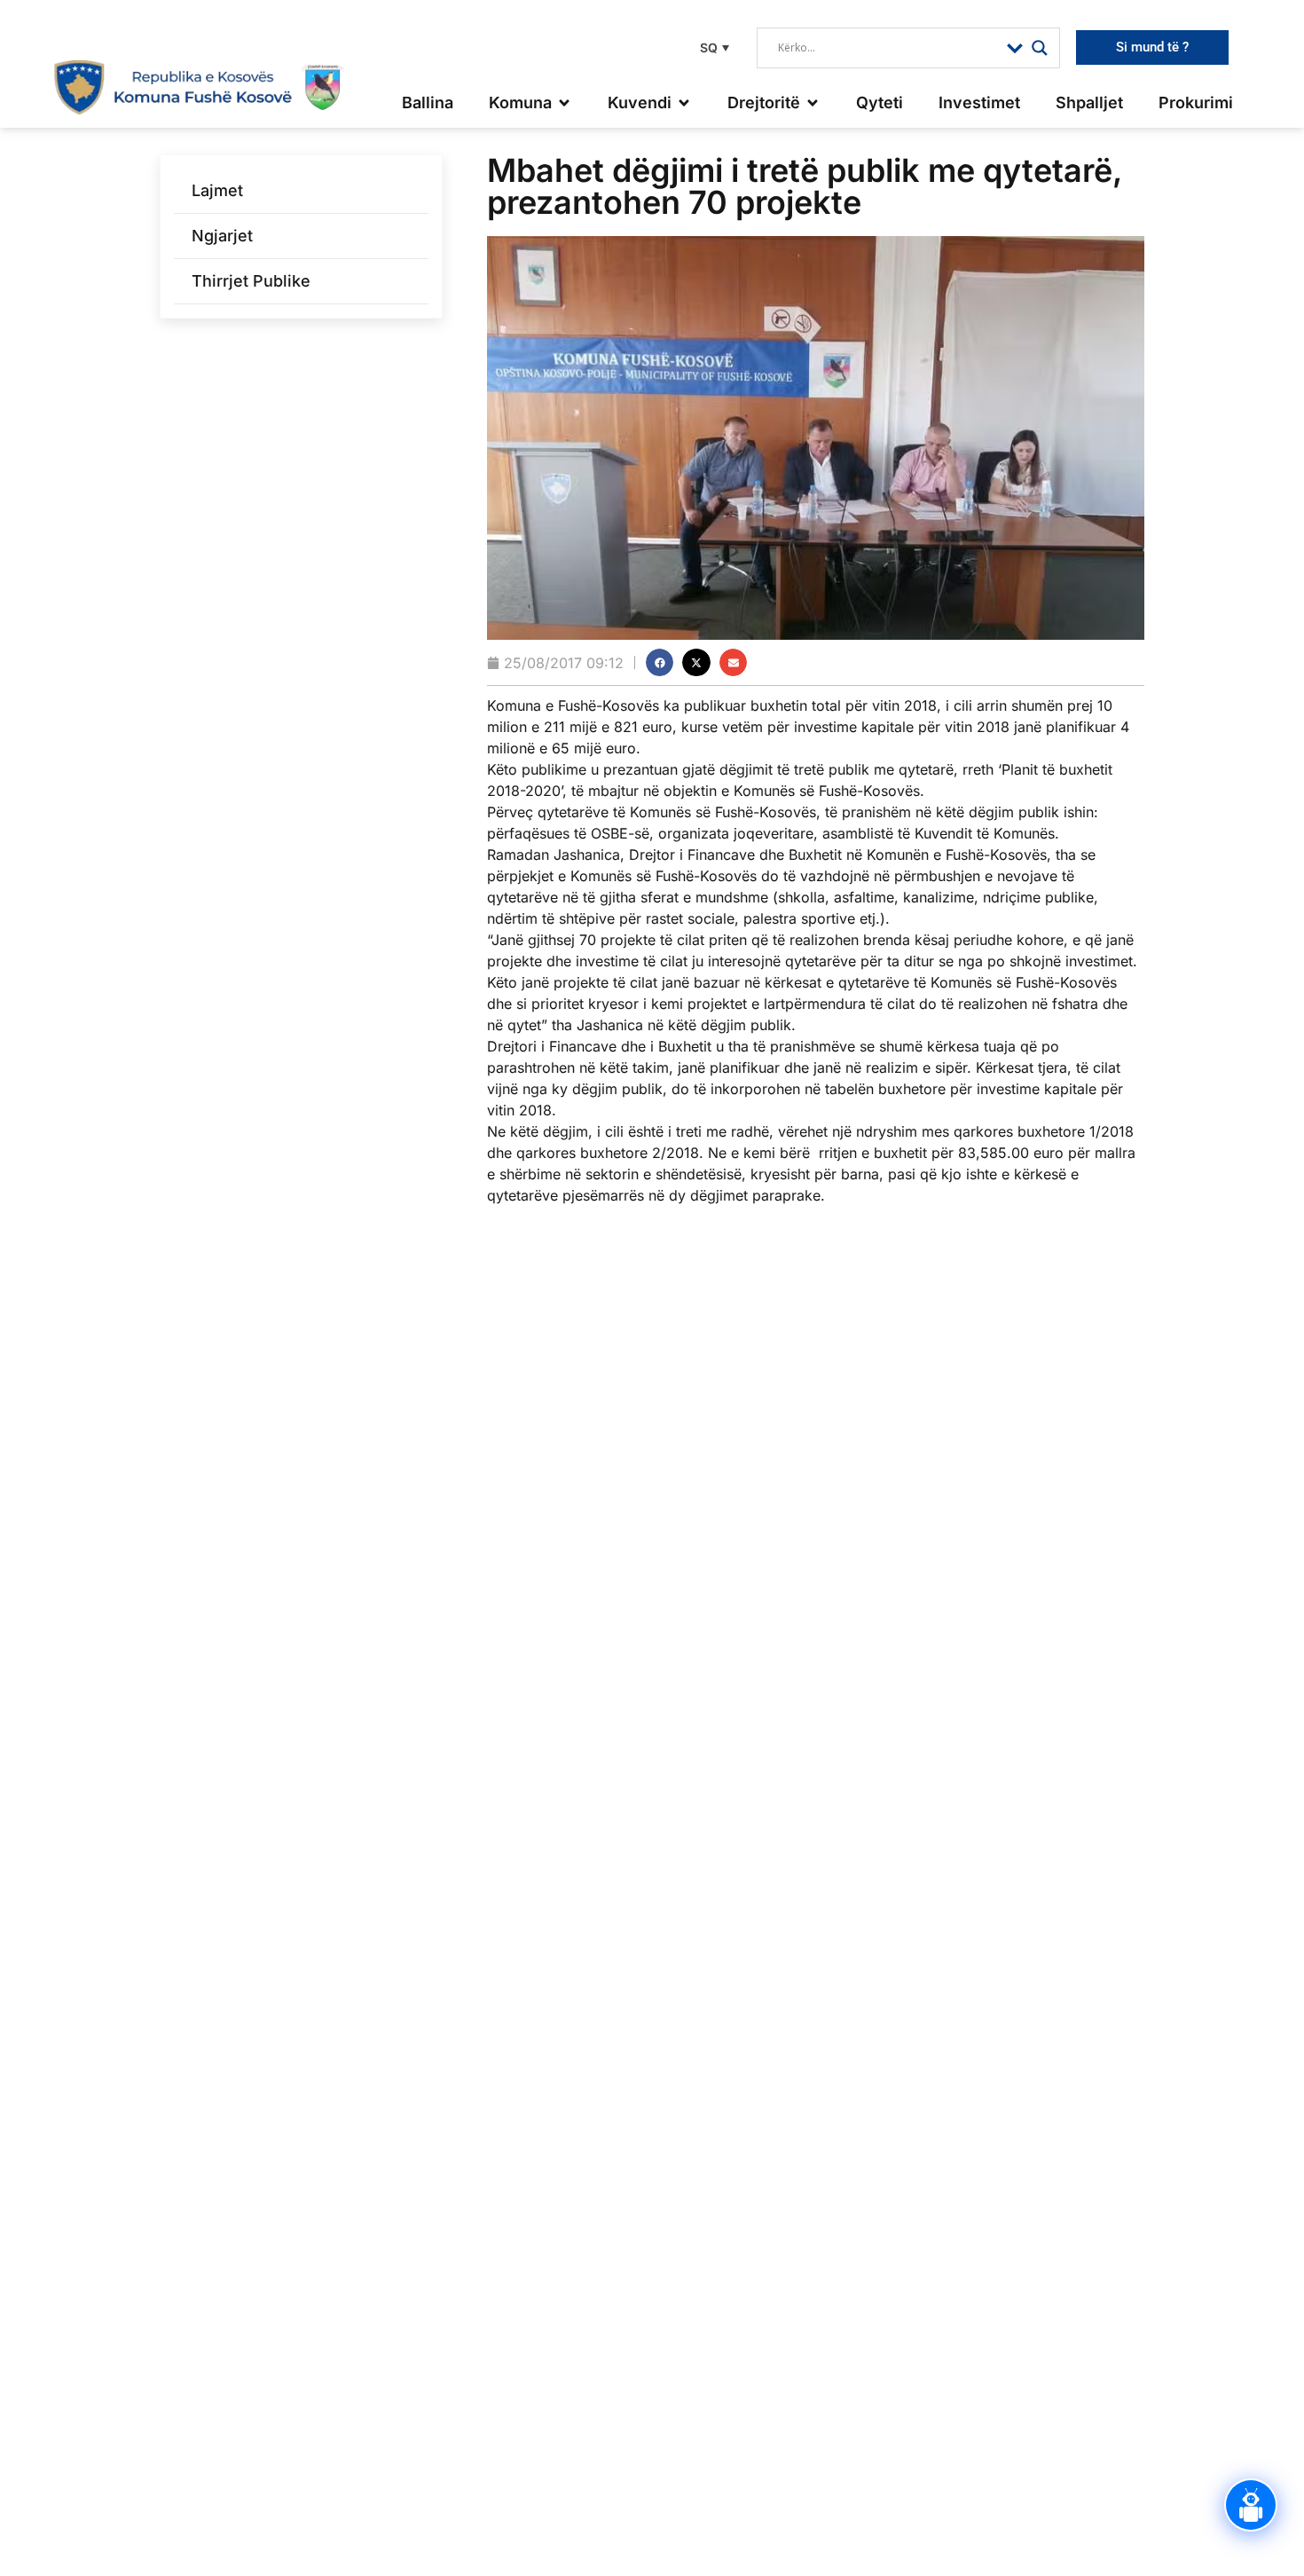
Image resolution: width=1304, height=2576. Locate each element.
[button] (712, 47)
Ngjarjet (222, 236)
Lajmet (217, 190)
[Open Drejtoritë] (813, 102)
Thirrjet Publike (251, 281)
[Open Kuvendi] (684, 102)
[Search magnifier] (1040, 48)
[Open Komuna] (564, 102)
